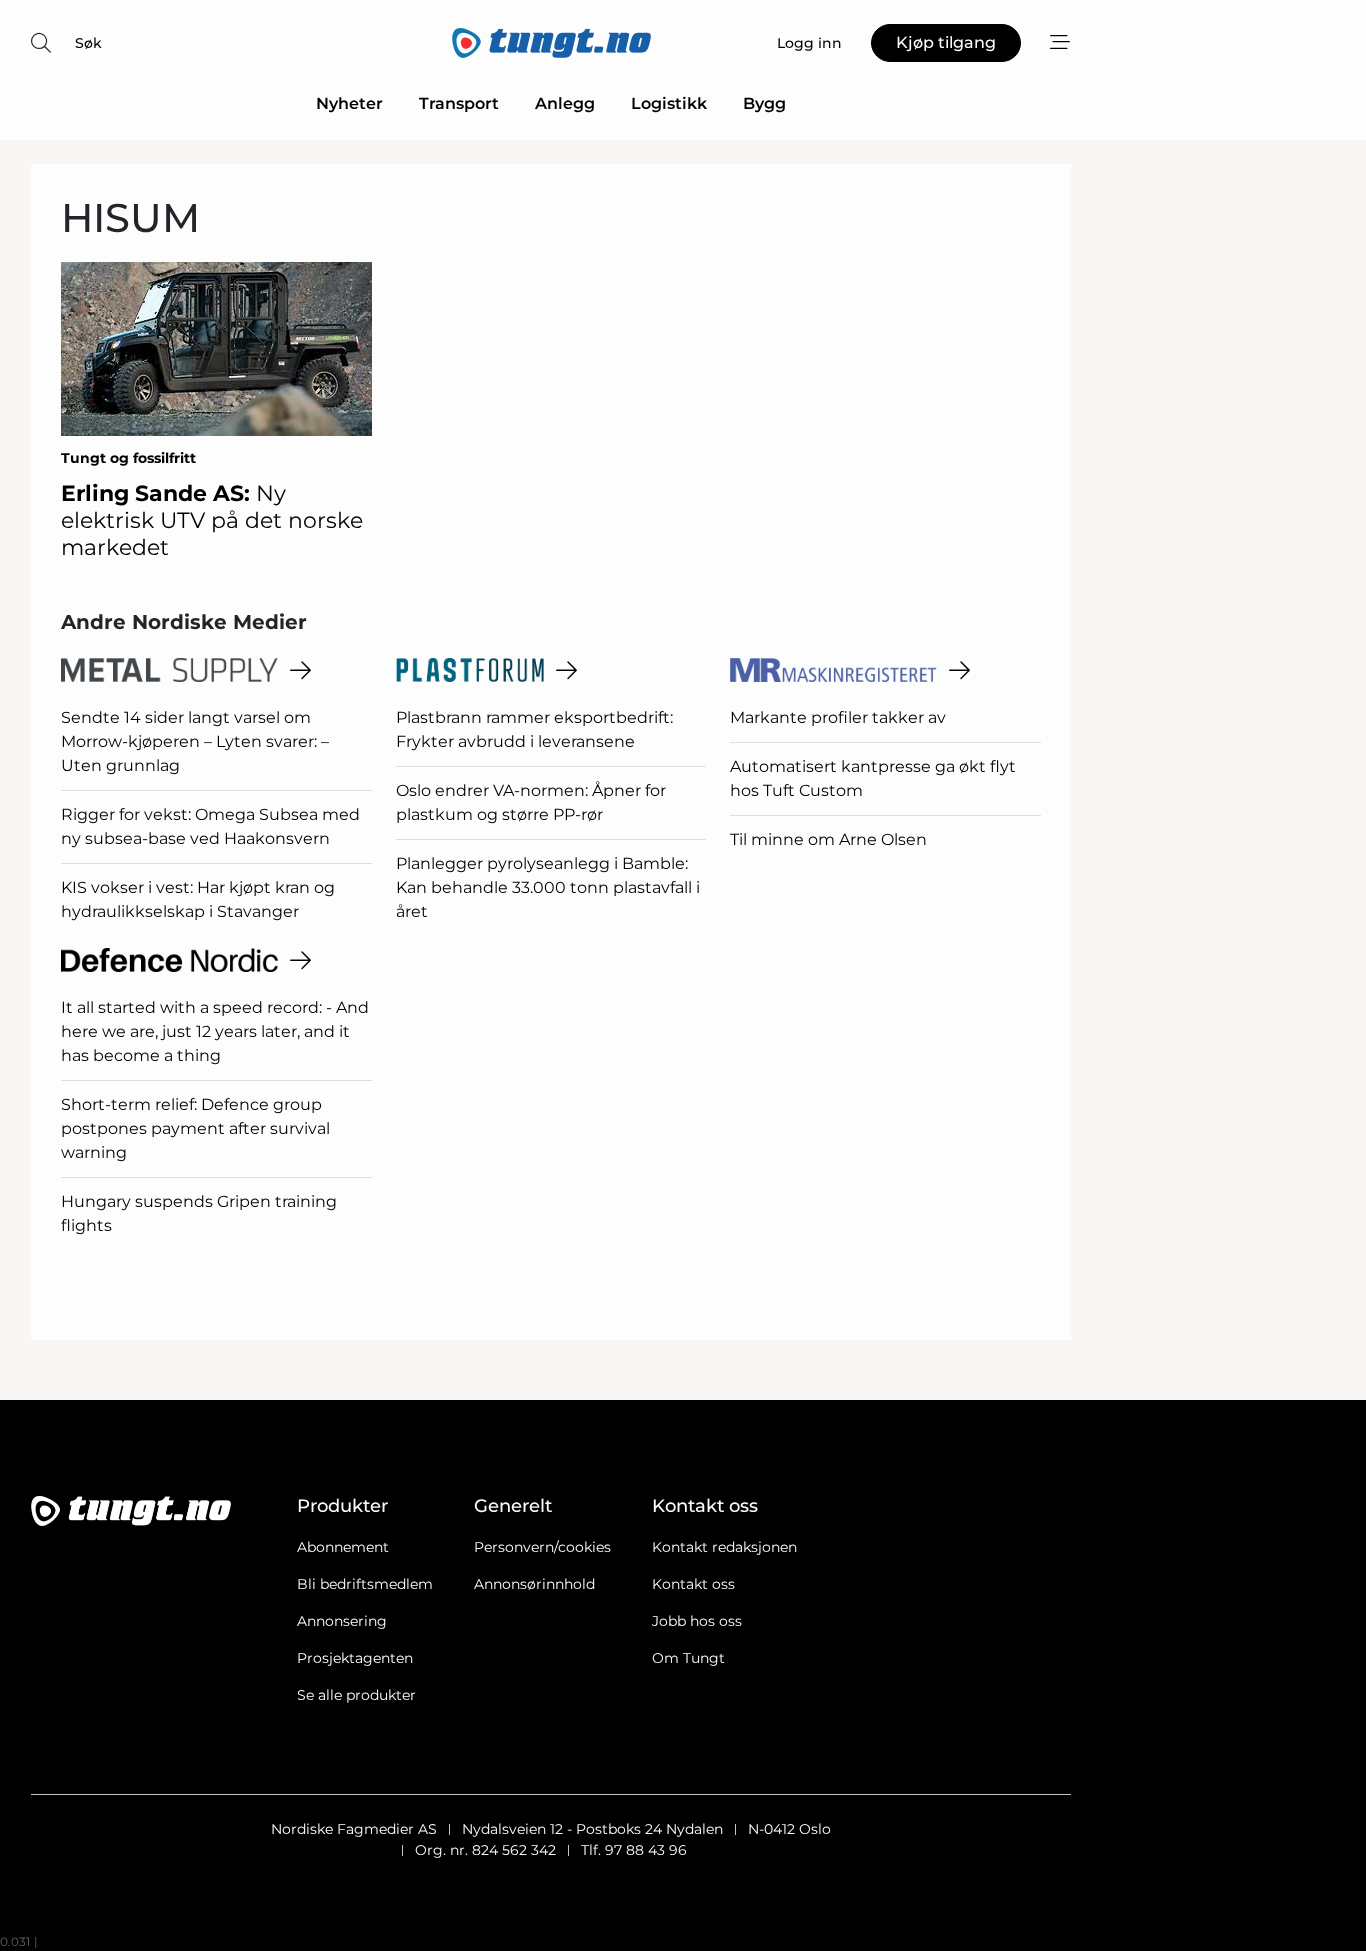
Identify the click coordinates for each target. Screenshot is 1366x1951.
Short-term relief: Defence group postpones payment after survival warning (195, 1128)
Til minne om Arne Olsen (828, 839)
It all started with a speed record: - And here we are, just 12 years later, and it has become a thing (215, 1031)
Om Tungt (688, 1658)
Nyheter (349, 103)
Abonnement (343, 1547)
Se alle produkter (356, 1695)
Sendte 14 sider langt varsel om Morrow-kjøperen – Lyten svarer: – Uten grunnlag (195, 741)
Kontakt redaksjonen (724, 1547)
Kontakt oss (693, 1584)
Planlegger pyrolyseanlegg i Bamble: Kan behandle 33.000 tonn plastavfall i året (548, 887)
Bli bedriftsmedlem (365, 1584)
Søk (88, 43)
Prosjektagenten (355, 1658)
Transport (459, 103)
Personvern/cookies (542, 1547)
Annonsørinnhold (534, 1584)
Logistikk (669, 103)
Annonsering (342, 1621)
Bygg (764, 103)
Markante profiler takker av (838, 717)
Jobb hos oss (697, 1621)
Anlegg (565, 103)
